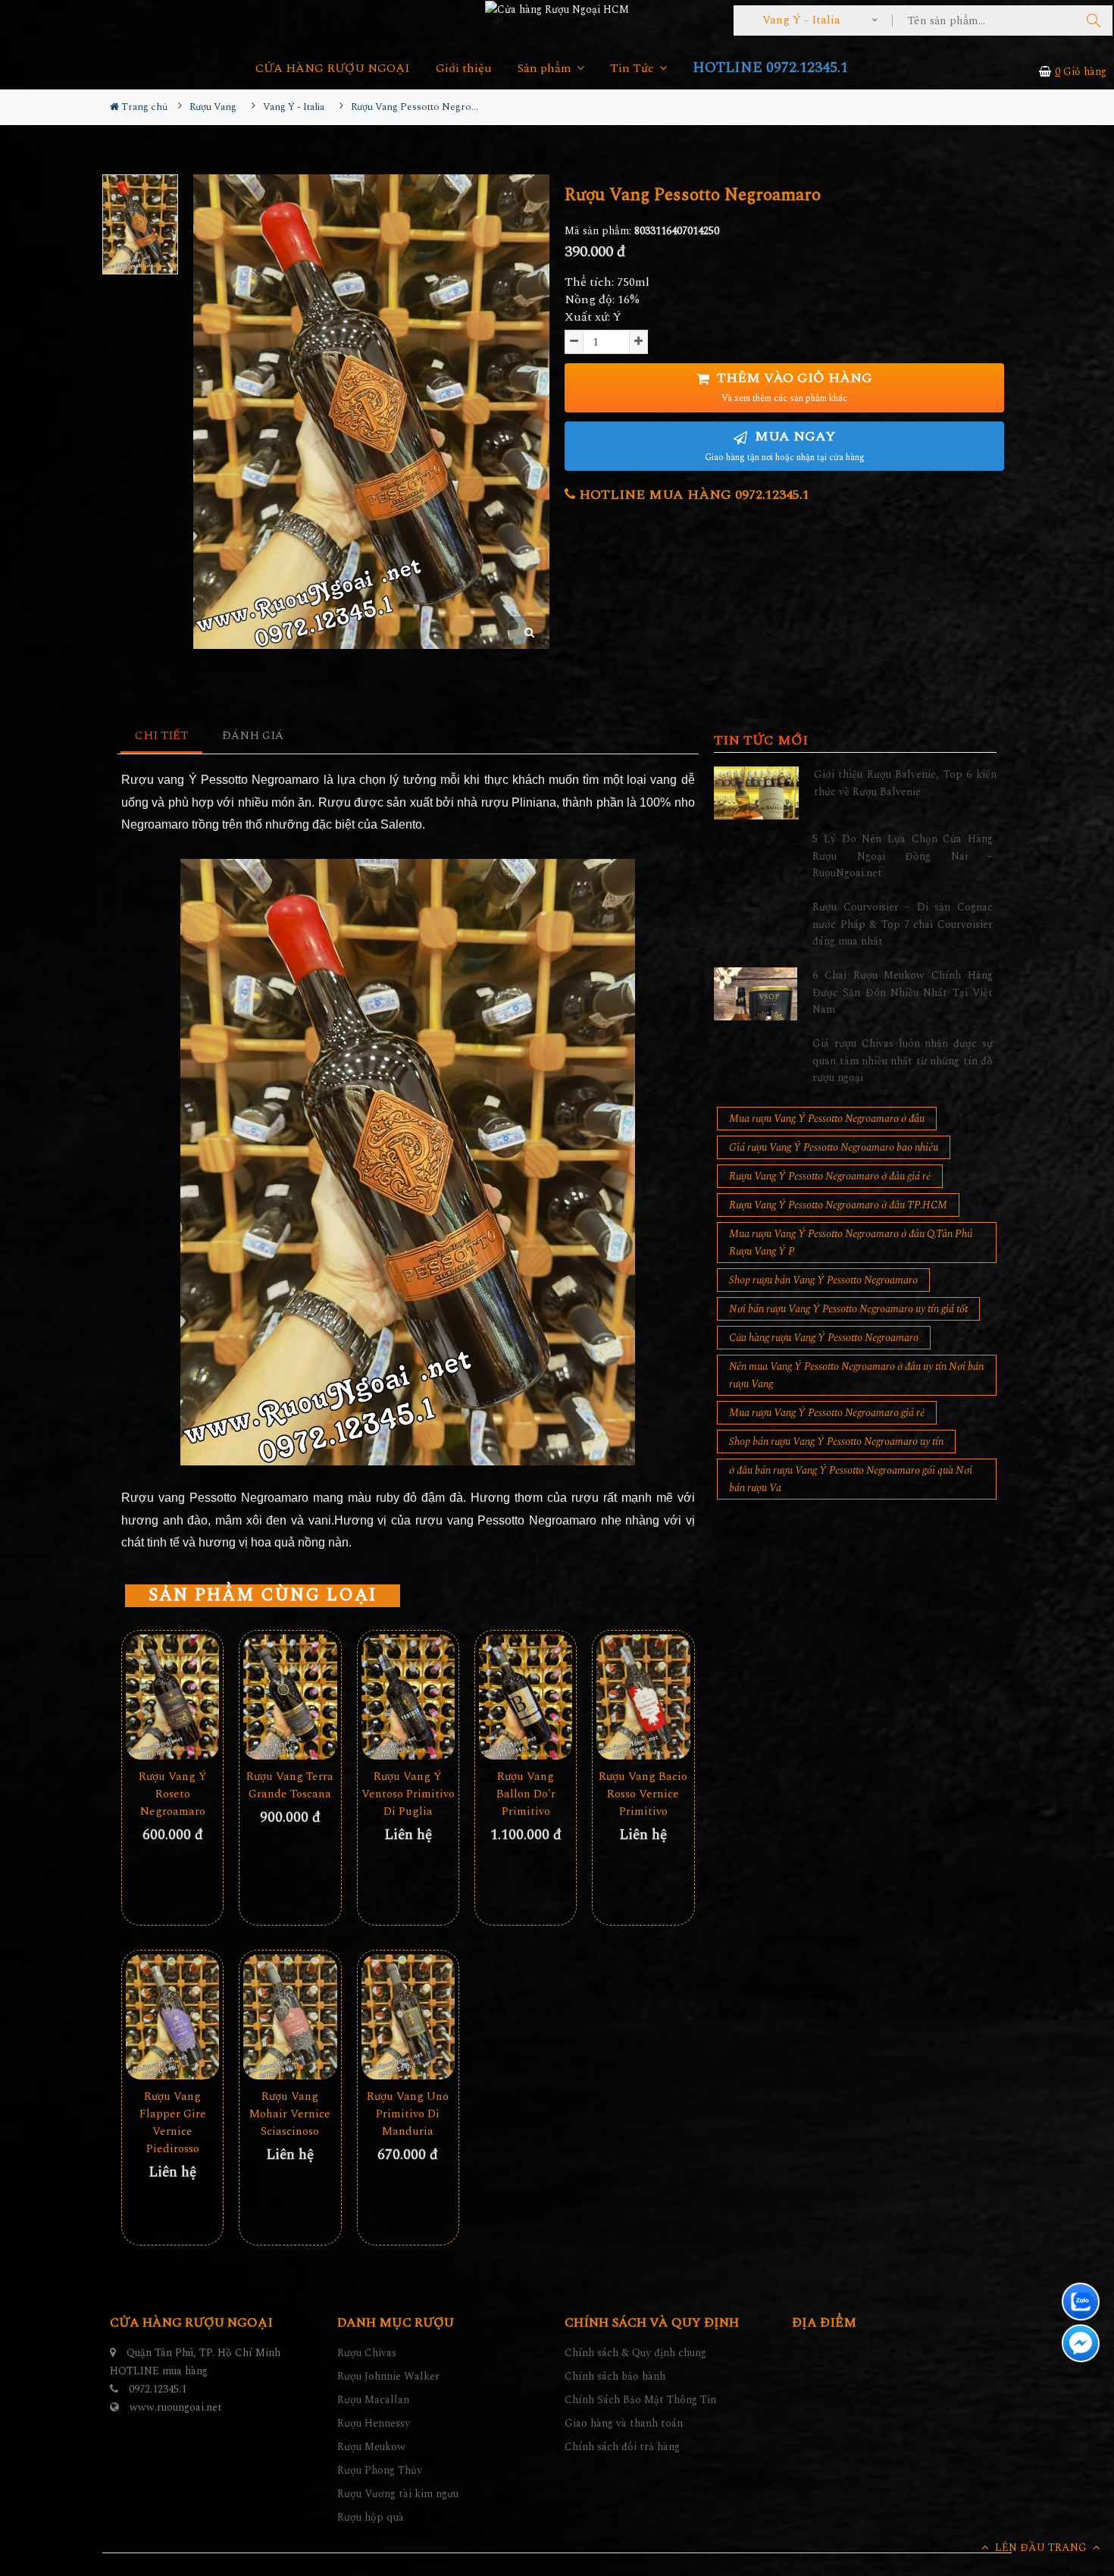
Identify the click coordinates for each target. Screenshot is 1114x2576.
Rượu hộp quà (371, 2517)
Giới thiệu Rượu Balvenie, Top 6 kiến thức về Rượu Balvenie (905, 783)
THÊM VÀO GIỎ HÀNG (793, 387)
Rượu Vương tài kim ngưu (398, 2494)
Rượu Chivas (367, 2353)
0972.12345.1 (158, 2389)
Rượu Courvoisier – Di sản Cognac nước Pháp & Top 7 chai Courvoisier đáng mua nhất (903, 924)
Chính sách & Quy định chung (635, 2353)
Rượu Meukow (371, 2447)
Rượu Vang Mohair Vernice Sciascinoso (290, 2114)
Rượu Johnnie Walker (388, 2376)
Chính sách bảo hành (615, 2376)
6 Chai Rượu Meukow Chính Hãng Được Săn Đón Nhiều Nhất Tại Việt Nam (903, 992)
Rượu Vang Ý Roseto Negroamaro (173, 1794)
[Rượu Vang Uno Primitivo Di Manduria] (408, 2017)
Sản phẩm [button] (546, 69)
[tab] (162, 736)
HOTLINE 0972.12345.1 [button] (770, 68)
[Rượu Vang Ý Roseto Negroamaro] (172, 1697)
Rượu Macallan (373, 2400)
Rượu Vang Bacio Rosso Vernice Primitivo (643, 1794)
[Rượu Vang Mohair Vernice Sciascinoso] (290, 2017)
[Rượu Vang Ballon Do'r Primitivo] (526, 1697)
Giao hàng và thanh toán (624, 2423)
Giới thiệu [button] (464, 69)
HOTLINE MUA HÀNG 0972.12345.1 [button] (692, 495)
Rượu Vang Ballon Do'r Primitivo (526, 1794)
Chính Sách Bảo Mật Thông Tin (640, 2400)
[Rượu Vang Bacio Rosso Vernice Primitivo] (643, 1697)
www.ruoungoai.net (176, 2407)
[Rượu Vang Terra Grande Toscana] (290, 1697)
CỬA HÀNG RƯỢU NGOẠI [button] (333, 69)
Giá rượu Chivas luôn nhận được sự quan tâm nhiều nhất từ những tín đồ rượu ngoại (903, 1061)
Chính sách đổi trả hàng (622, 2447)
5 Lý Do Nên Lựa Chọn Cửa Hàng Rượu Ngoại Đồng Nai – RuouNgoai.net (903, 856)
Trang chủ (143, 107)
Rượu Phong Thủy (380, 2470)
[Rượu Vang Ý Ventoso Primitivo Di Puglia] (408, 1697)
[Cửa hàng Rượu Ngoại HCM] (557, 9)
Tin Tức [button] (634, 69)
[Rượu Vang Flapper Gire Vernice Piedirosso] (172, 2017)
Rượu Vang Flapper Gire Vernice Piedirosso (173, 2123)
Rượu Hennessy (374, 2423)
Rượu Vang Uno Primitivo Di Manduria (408, 2114)
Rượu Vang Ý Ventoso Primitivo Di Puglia (408, 1794)
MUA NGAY (785, 445)
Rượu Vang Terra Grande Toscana (290, 1785)
